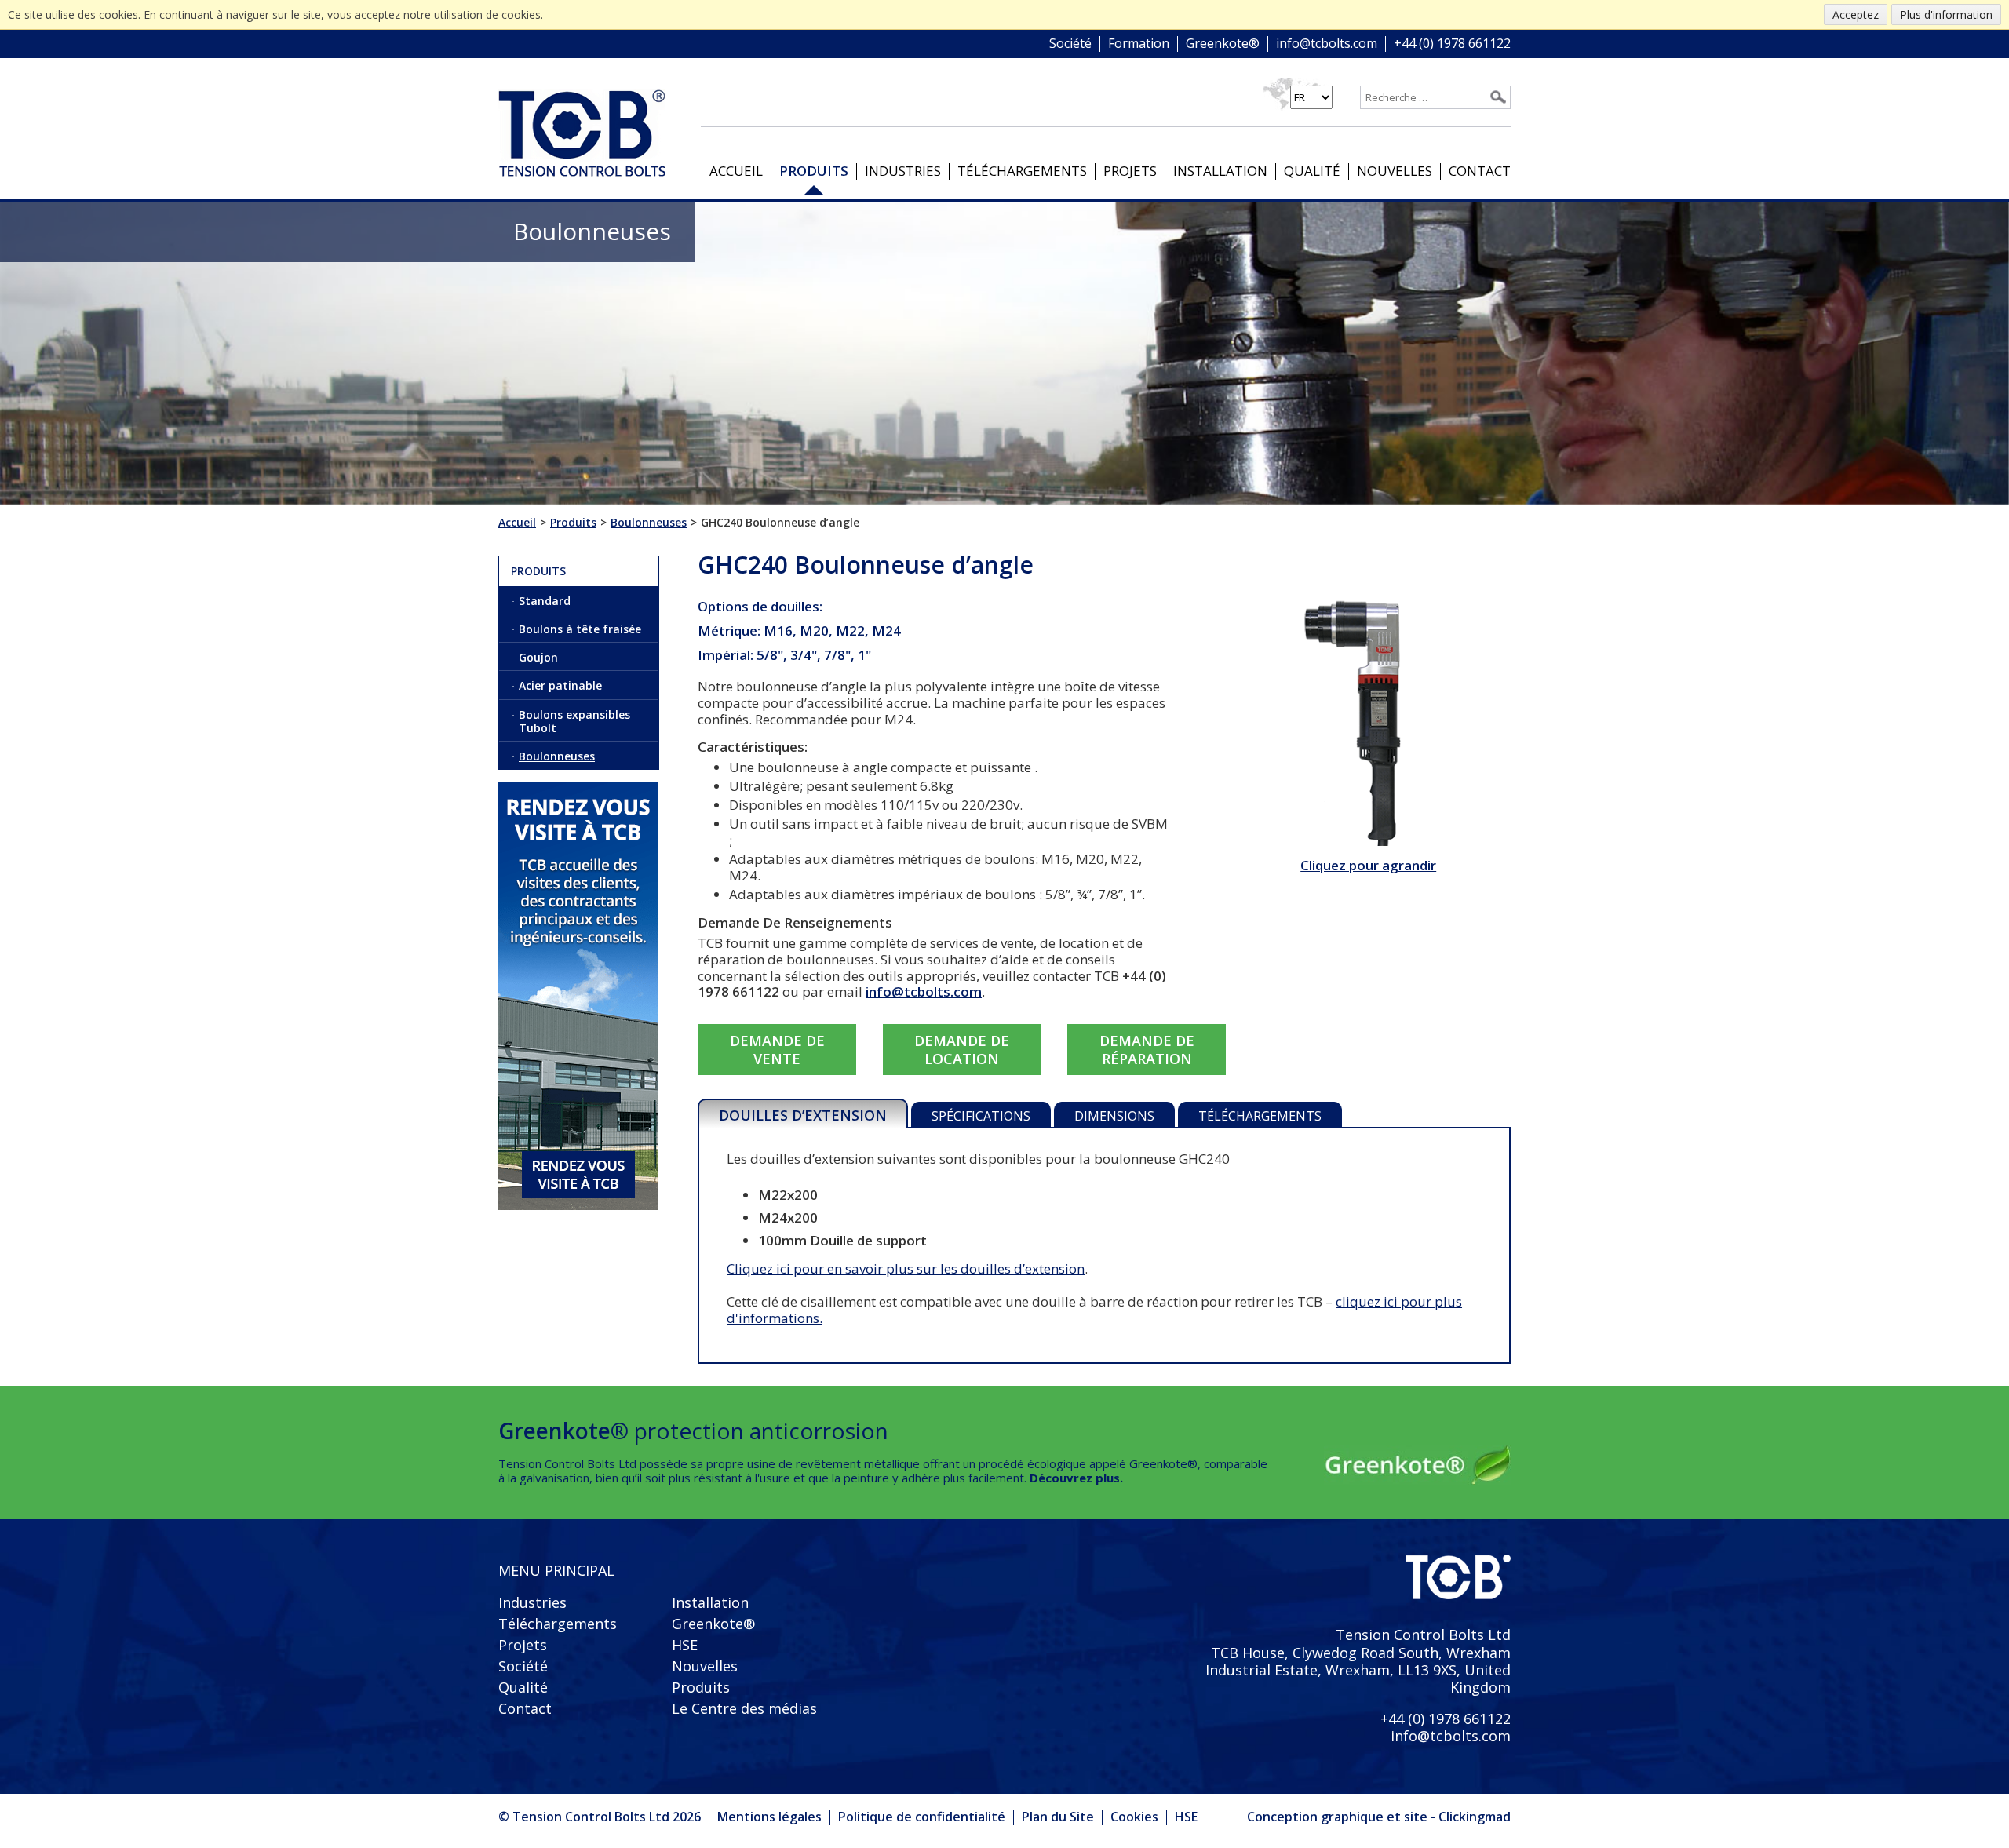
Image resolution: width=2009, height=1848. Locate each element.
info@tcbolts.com (1327, 44)
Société (1070, 44)
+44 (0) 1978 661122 (1452, 44)
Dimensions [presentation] (1114, 1116)
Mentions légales (769, 1817)
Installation (1220, 171)
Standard (545, 601)
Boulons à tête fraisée (580, 629)
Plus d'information (1946, 15)
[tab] (803, 1114)
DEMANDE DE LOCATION (962, 1049)
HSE (685, 1645)
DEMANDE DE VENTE (777, 1049)
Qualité (1312, 171)
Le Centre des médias (744, 1708)
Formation (1139, 44)
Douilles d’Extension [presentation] (803, 1115)
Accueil (736, 171)
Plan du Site (1058, 1817)
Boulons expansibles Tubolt (574, 721)
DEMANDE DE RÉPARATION (1147, 1049)
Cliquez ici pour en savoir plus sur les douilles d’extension (906, 1268)
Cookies (1134, 1817)
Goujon (538, 657)
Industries (903, 171)
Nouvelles (1395, 171)
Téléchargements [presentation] (1260, 1116)
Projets (1130, 171)
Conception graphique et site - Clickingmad (1379, 1817)
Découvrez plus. (1076, 1478)
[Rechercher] (1498, 97)
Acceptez (1856, 15)
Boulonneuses (557, 756)
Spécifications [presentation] (981, 1116)
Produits (814, 171)
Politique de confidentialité (922, 1817)
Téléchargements (1022, 171)
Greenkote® (1223, 44)
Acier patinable (560, 685)
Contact (1480, 171)
